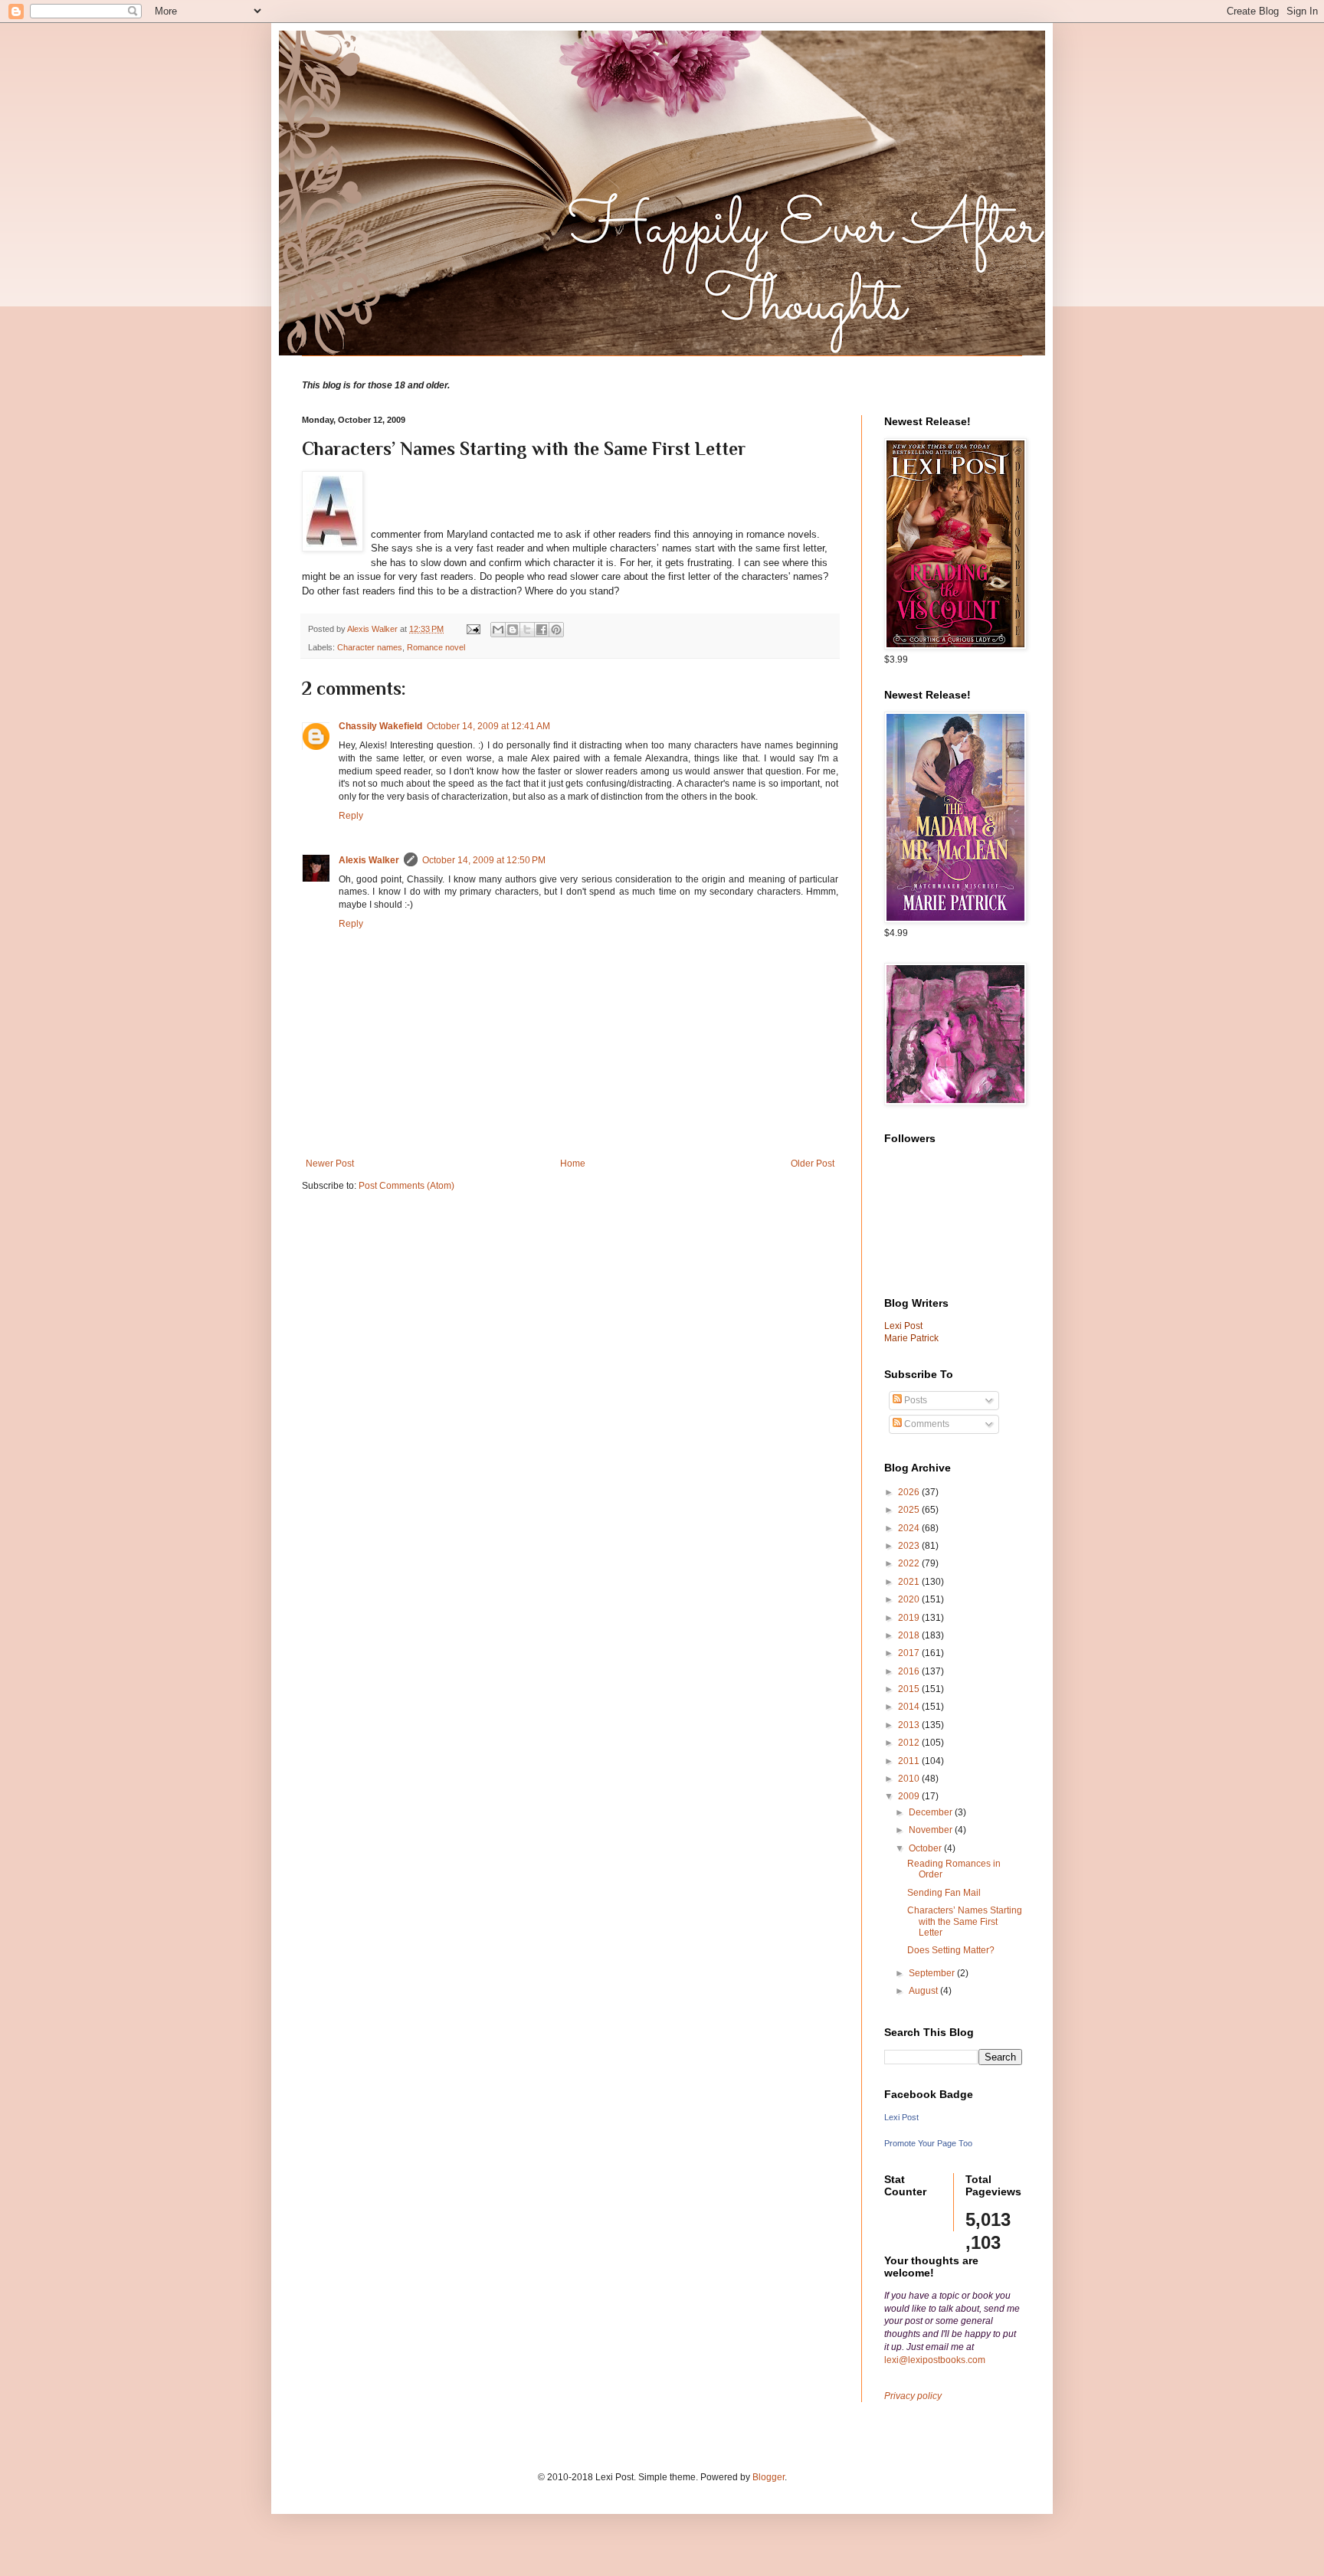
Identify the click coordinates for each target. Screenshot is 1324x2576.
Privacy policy (913, 2396)
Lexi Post (901, 2117)
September (933, 1973)
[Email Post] (473, 629)
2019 (910, 1618)
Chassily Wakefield (380, 726)
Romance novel (436, 647)
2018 (910, 1635)
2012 (910, 1743)
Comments (926, 1424)
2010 (910, 1779)
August (924, 1991)
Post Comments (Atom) (406, 1186)
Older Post (813, 1164)
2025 (910, 1510)
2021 (910, 1582)
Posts (914, 1400)
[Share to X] (527, 630)
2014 (910, 1707)
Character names (370, 647)
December (932, 1812)
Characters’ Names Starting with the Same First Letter (965, 1921)
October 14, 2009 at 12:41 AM (488, 726)
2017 (910, 1653)
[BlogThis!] (513, 630)
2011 (910, 1761)
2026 (910, 1492)
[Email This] (498, 630)
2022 (910, 1563)
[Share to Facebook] (542, 630)
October (926, 1848)
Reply (351, 816)
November (932, 1830)
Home (573, 1164)
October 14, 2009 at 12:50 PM (484, 860)
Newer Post (330, 1164)
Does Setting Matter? (951, 1950)
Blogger (769, 2477)
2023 (910, 1546)
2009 (910, 1796)
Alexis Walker (369, 860)
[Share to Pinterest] (556, 630)
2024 (910, 1528)
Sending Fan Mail (944, 1893)
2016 (910, 1671)
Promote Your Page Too (928, 2143)
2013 (910, 1725)
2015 (910, 1689)
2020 (910, 1599)
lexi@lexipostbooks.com (935, 2360)
